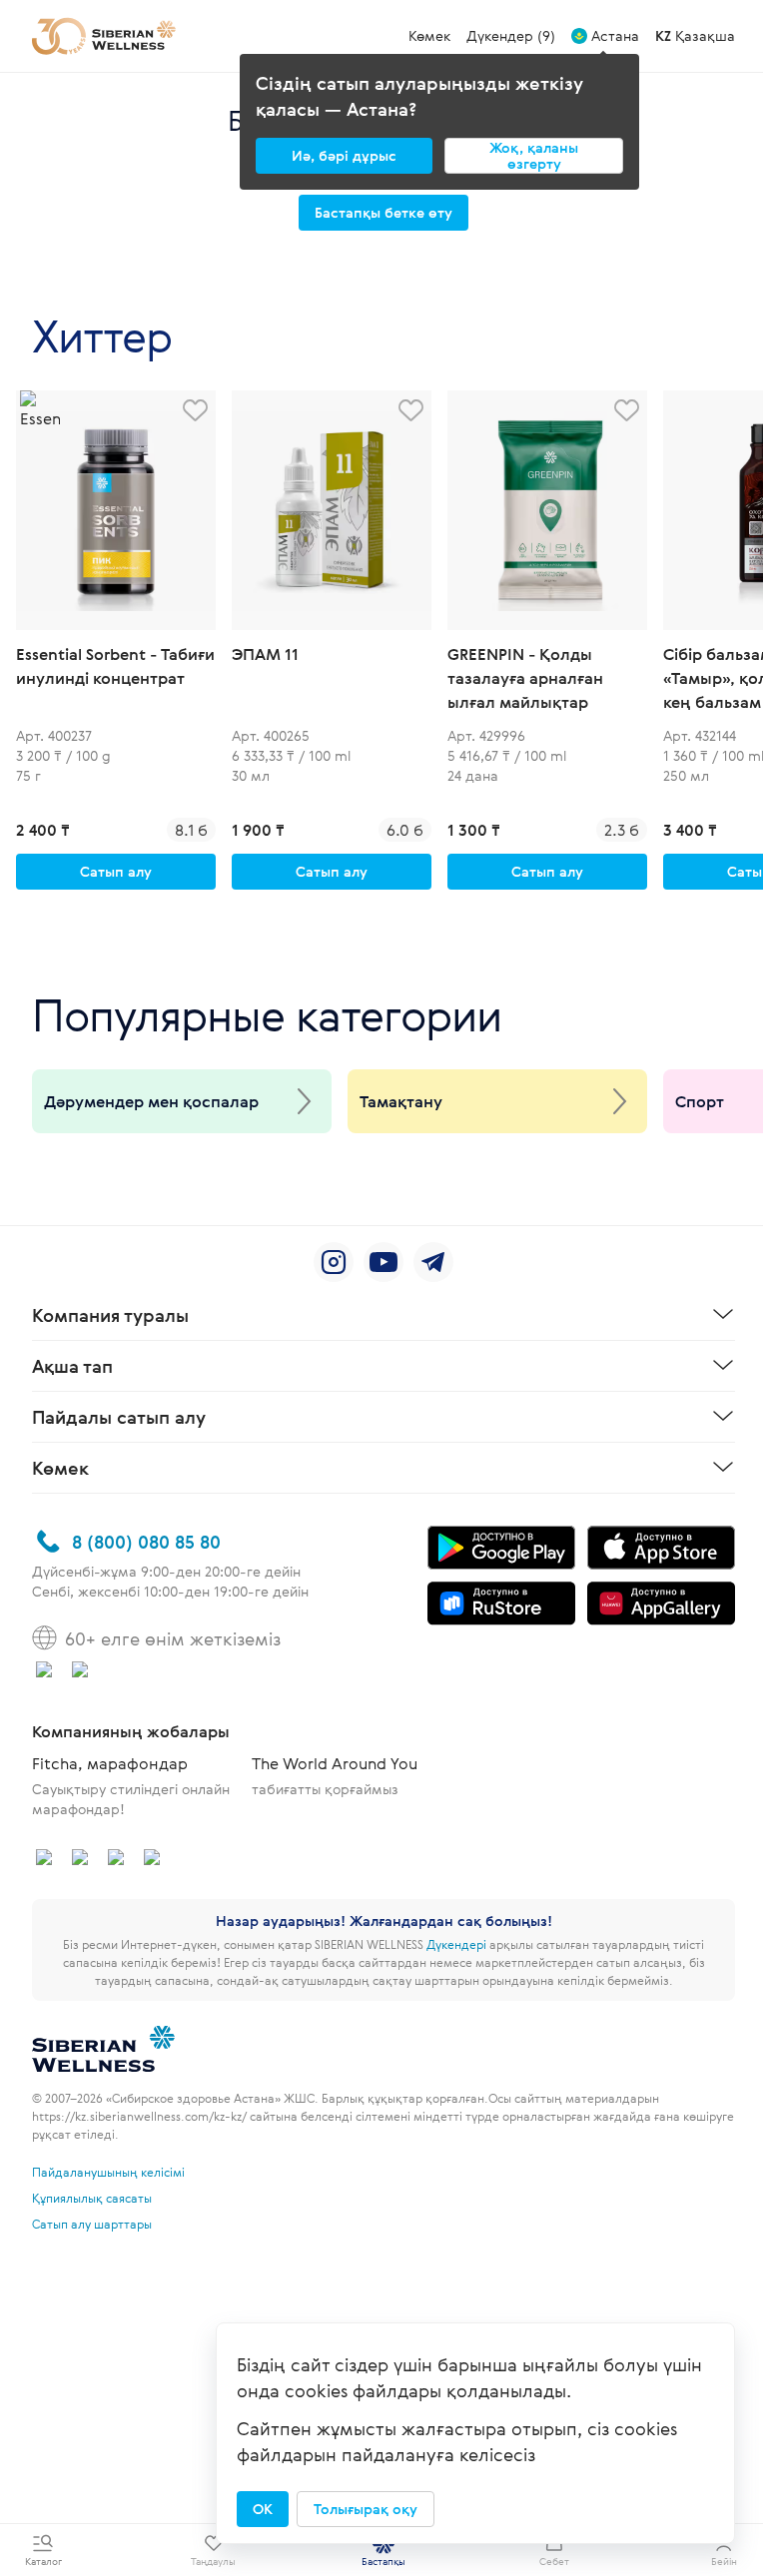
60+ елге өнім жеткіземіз (173, 1638)
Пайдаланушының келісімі (108, 2172)
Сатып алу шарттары (92, 2224)
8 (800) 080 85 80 (146, 1542)
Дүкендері (456, 1944)
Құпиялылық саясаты (92, 2198)
